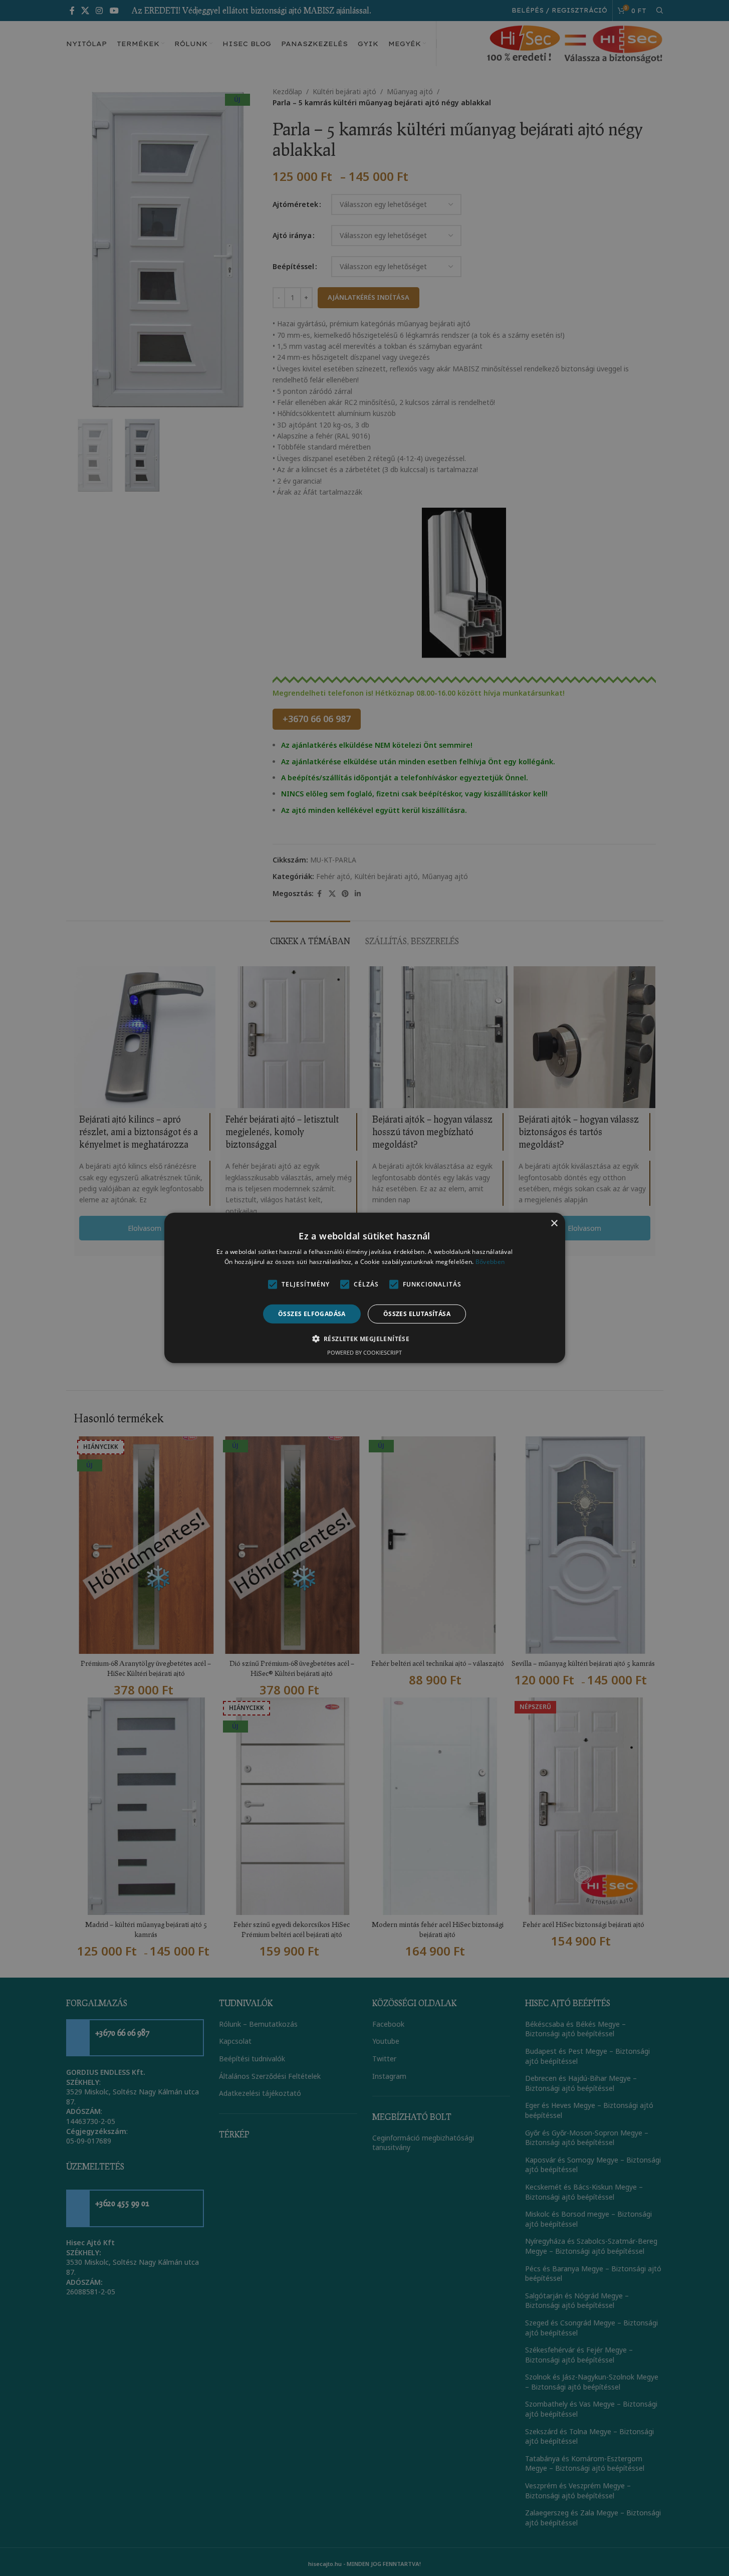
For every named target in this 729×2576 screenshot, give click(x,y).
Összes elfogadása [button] (312, 1314)
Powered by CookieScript (364, 1352)
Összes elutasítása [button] (417, 1314)
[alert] (364, 1288)
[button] (365, 1339)
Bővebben (490, 1262)
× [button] (554, 1224)
